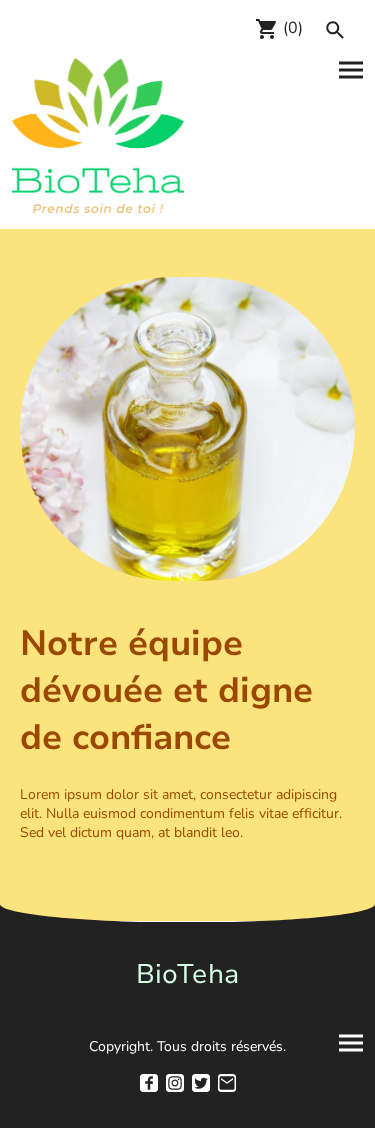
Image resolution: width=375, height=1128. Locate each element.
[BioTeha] (188, 1005)
